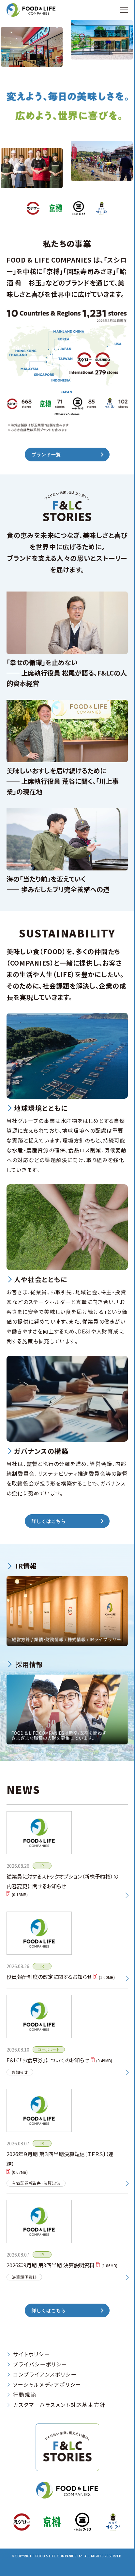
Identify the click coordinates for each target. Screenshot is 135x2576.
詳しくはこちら (49, 1521)
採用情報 (29, 1664)
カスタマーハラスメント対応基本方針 (59, 2405)
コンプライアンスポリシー (45, 2374)
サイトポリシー (31, 2354)
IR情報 (26, 1566)
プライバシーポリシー (40, 2364)
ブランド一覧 (46, 455)
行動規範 (25, 2395)
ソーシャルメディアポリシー (47, 2384)
